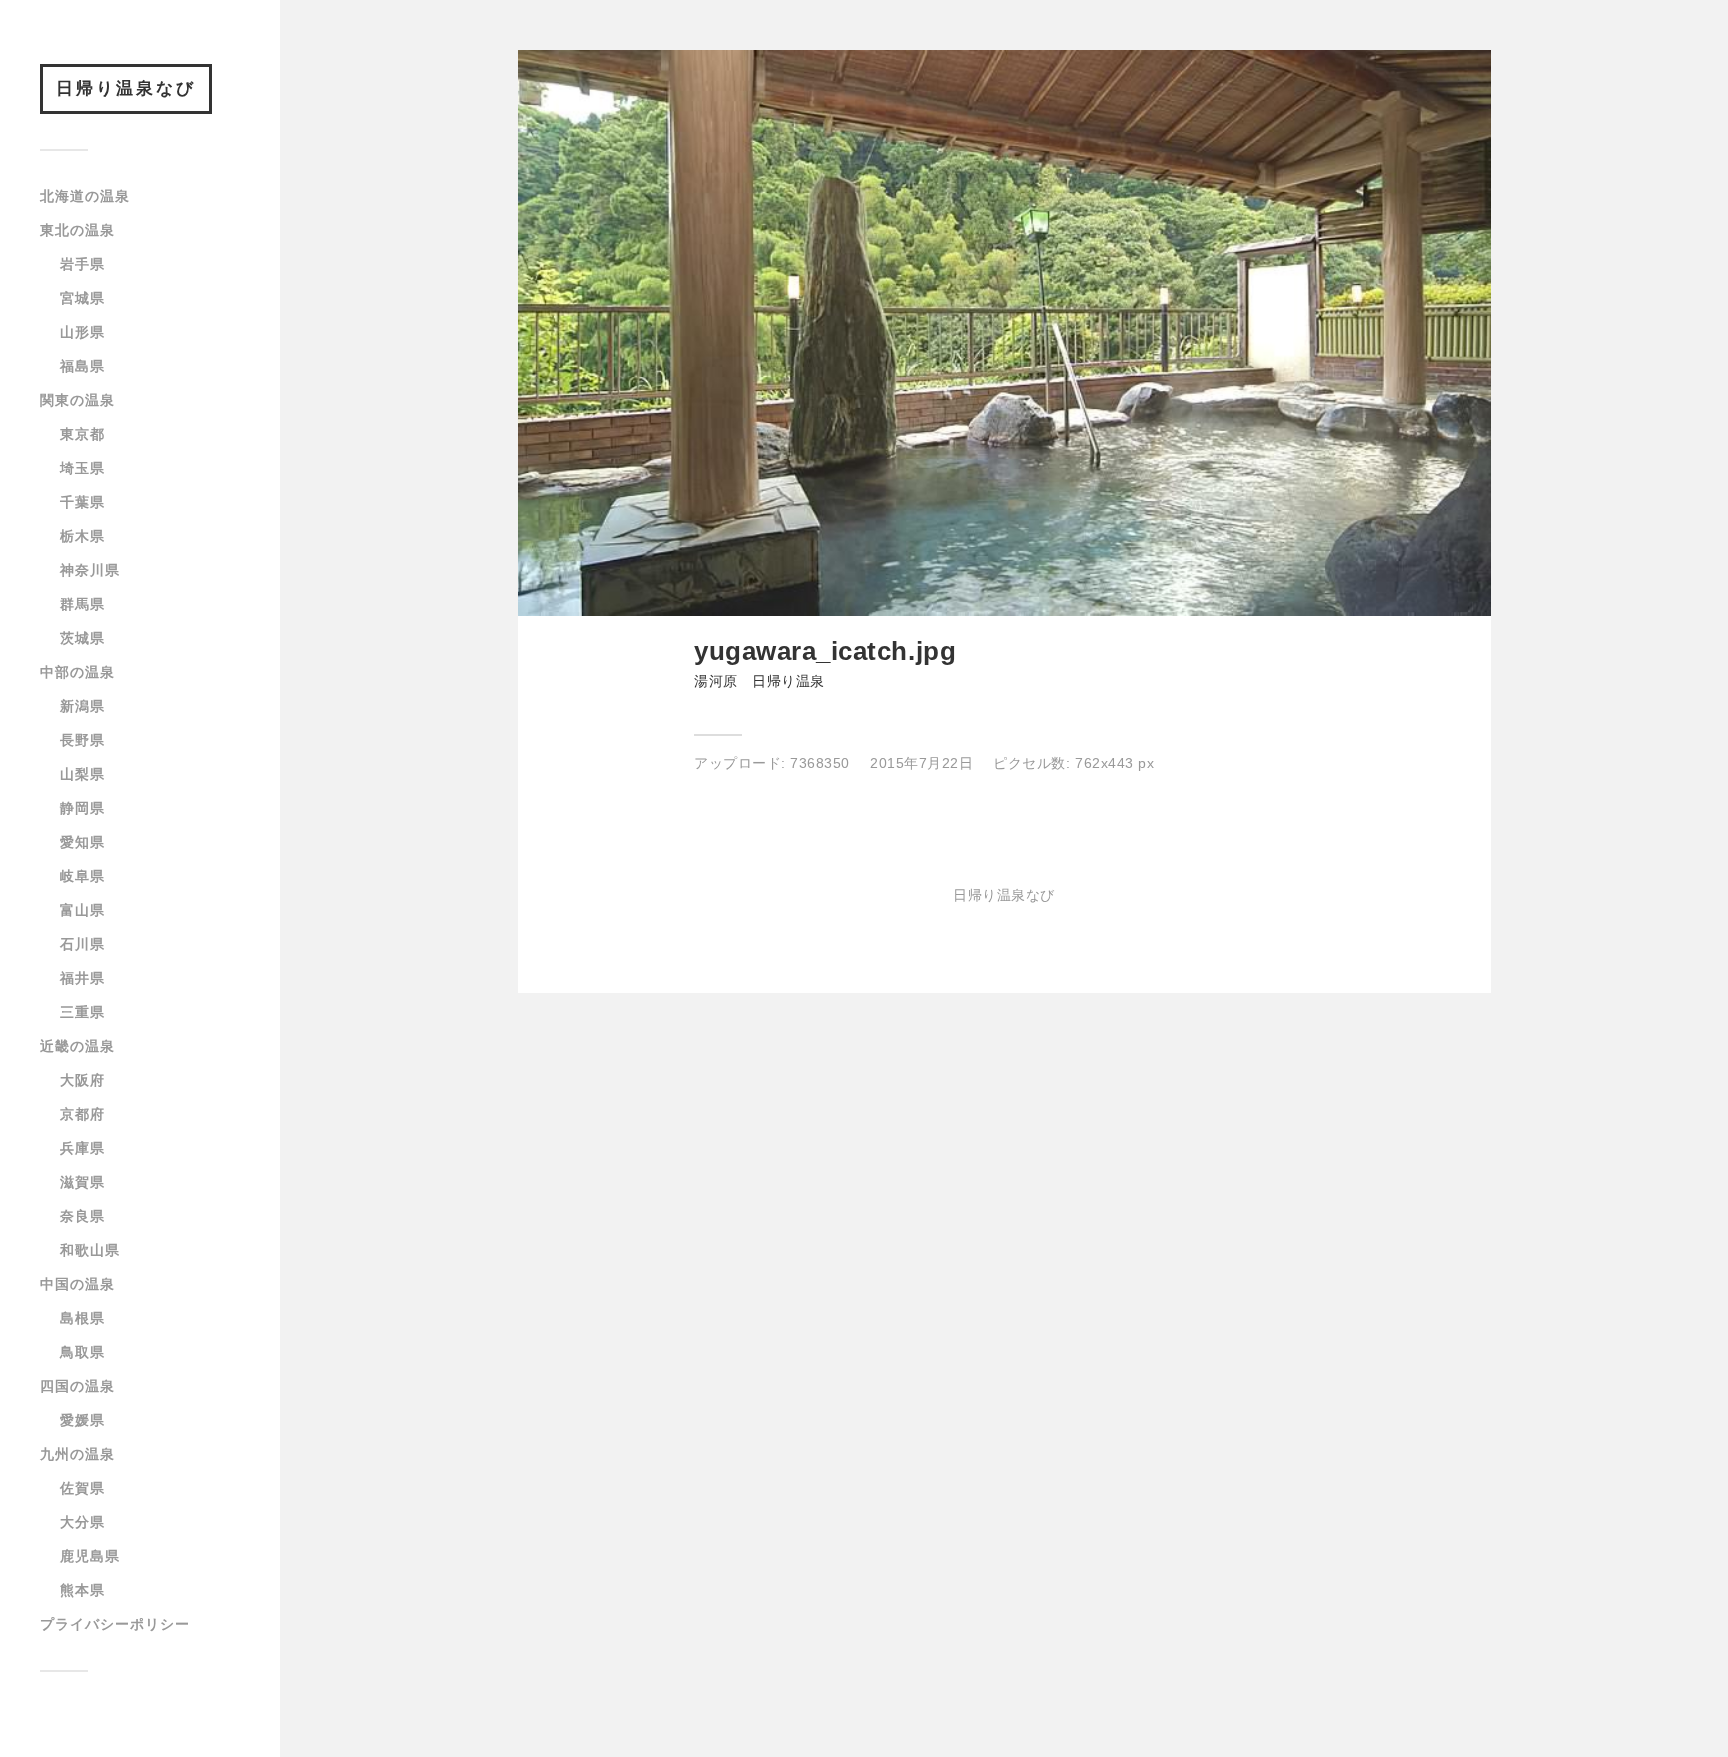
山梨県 (82, 774)
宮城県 (82, 298)
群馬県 (82, 604)
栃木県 (82, 536)
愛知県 (82, 842)
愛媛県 (82, 1420)
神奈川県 (90, 570)
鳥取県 (82, 1352)
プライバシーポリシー (115, 1624)
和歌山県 (90, 1250)
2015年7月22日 (921, 763)
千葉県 (82, 502)
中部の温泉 (77, 672)
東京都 (82, 434)
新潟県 (82, 706)
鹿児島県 (90, 1556)
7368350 (820, 763)
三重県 (82, 1012)
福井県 (82, 978)
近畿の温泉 (77, 1046)
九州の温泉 (77, 1454)
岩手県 (82, 264)
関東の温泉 (77, 400)
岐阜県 (82, 876)
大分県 (82, 1522)
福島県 (82, 366)
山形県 (82, 332)
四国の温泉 (77, 1386)
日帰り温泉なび (126, 88)
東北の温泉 (77, 230)
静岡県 (82, 808)
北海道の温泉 (85, 196)
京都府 (82, 1114)
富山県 (82, 910)
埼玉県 (82, 468)
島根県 (82, 1318)
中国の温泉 (77, 1284)
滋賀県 (82, 1182)
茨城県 (82, 638)
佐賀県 (82, 1488)
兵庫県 (82, 1148)
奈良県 (82, 1216)
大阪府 (82, 1080)
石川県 (82, 944)
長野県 (82, 740)
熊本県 (82, 1590)
